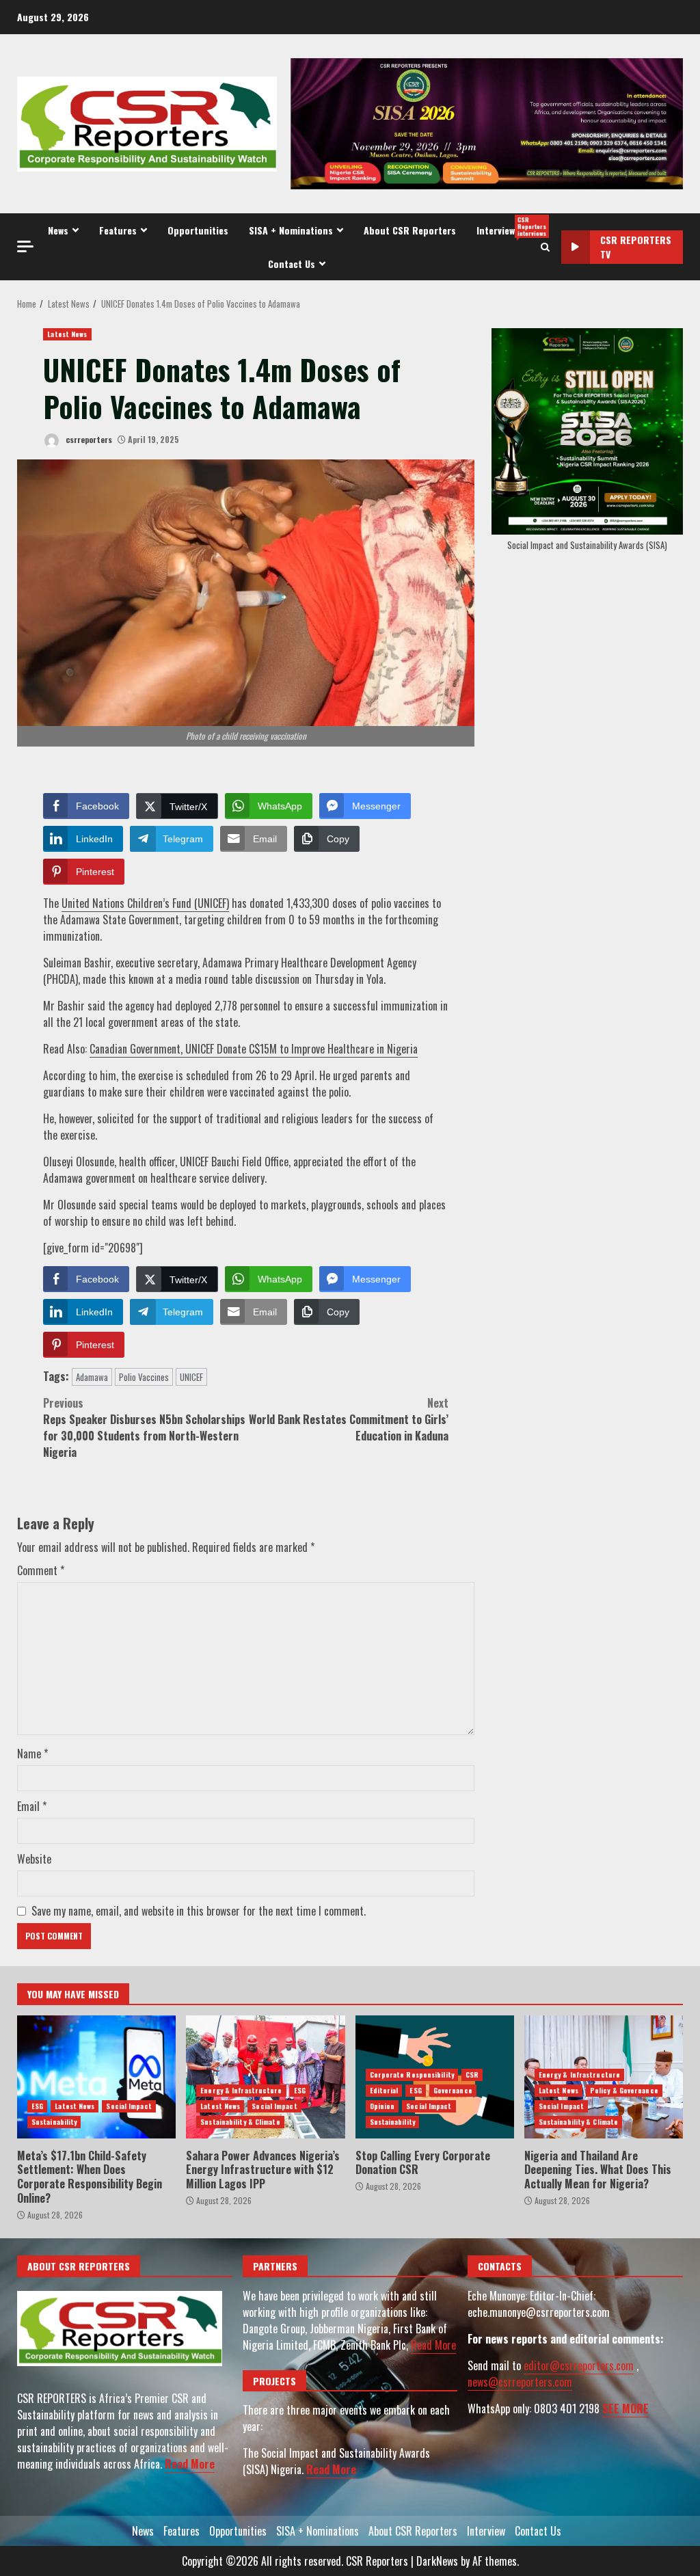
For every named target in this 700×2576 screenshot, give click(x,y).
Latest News (67, 334)
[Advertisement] (487, 122)
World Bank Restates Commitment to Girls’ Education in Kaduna (349, 1419)
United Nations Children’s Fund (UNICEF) (145, 903)
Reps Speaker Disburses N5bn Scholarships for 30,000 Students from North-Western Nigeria (144, 1427)
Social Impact (129, 2106)
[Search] (545, 247)
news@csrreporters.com (520, 2382)
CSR (472, 2075)
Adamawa (92, 1377)
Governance (453, 2090)
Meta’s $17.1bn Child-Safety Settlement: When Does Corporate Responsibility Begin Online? (96, 2077)
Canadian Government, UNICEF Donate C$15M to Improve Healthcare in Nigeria (254, 1049)
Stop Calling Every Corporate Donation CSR (423, 2163)
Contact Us (292, 264)
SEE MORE (625, 2409)
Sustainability (54, 2122)
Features (118, 230)
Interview (506, 226)
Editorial (384, 2090)
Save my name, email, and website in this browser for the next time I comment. (199, 1911)
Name (32, 1754)
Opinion (382, 2106)
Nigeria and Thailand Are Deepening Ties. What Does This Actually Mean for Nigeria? (598, 2170)
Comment (41, 1570)
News (58, 230)
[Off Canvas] (25, 246)
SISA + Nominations (291, 230)
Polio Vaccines (144, 1377)
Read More (190, 2464)
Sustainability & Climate (240, 2122)
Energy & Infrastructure (241, 2090)
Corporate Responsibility (412, 2075)
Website (34, 1859)
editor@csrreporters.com (579, 2365)
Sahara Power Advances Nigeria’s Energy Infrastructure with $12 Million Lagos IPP (265, 2077)
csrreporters (88, 439)
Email (32, 1806)
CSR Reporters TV (636, 247)
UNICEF (191, 1377)
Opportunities (198, 230)
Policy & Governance (624, 2090)
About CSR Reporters (410, 230)
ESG (37, 2106)
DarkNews (437, 2561)
